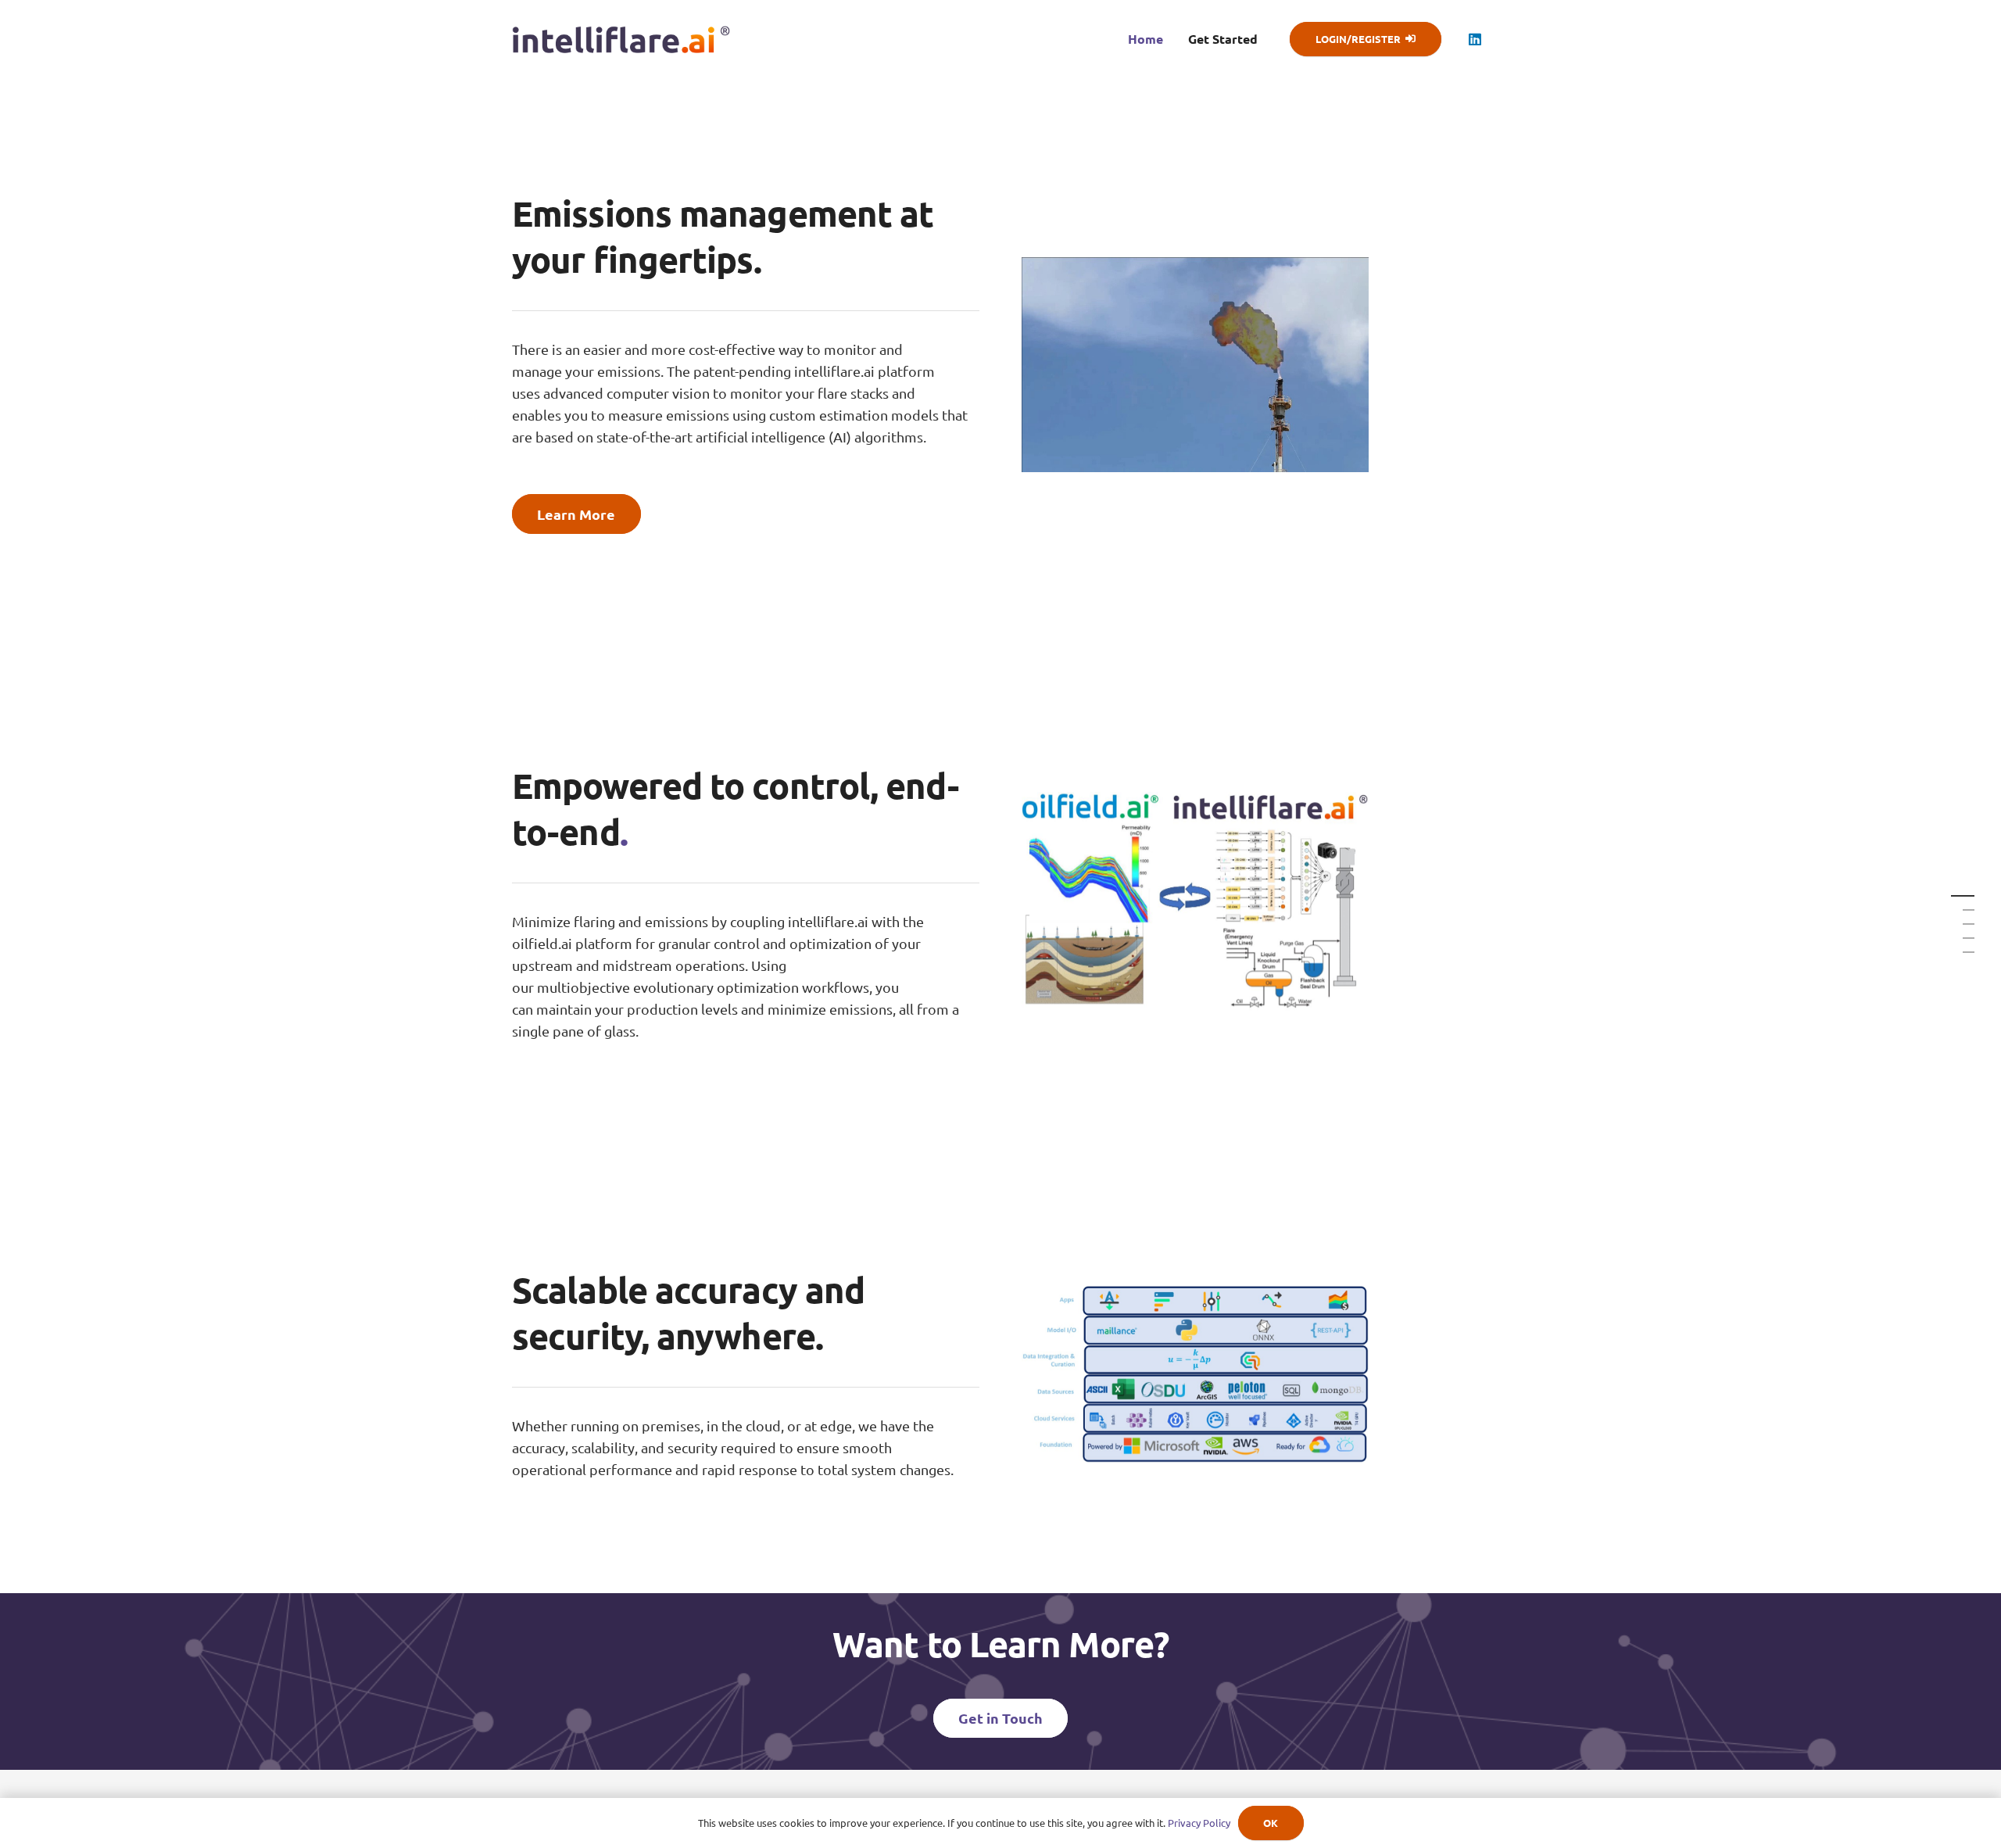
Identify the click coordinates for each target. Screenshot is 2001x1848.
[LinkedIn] (1475, 39)
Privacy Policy (1199, 1823)
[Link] (621, 39)
